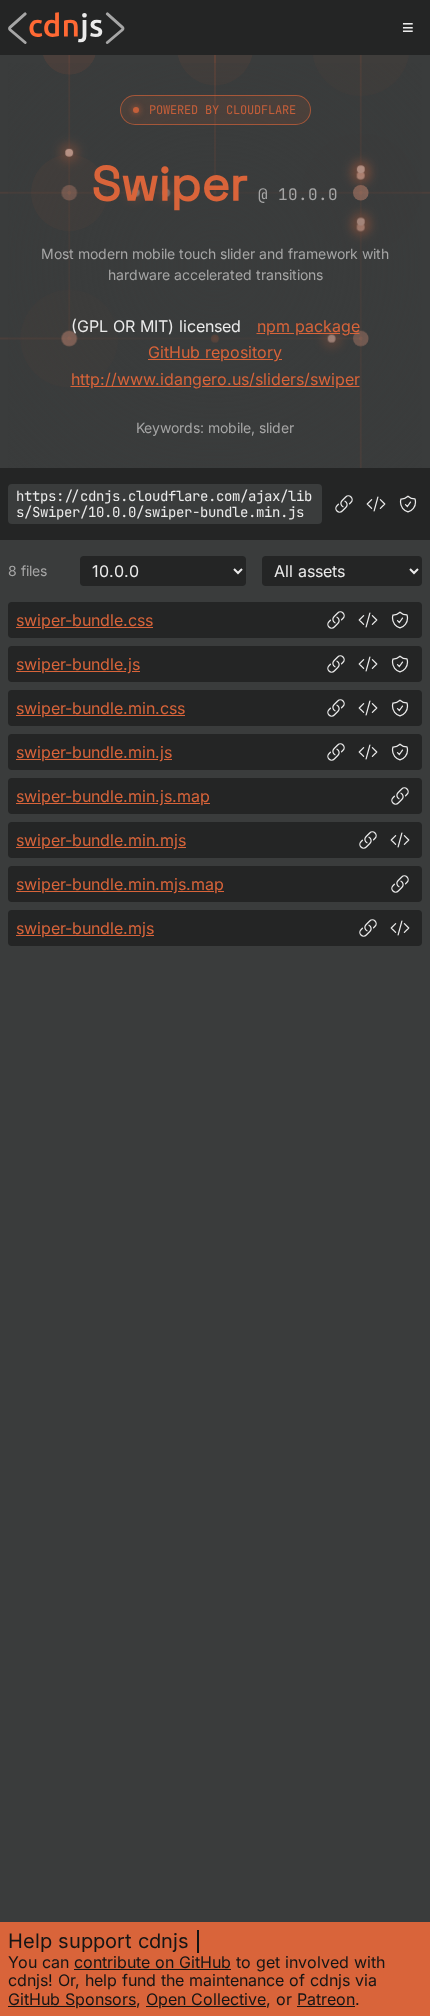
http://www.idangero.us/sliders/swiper (215, 379)
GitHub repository (215, 352)
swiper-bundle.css (84, 620)
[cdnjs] (66, 28)
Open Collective (206, 1999)
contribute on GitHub (152, 1962)
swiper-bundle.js (78, 664)
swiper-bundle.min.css (100, 708)
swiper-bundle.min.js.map (113, 796)
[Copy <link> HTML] (368, 620)
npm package (308, 326)
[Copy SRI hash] (408, 504)
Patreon (326, 1999)
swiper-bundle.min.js (94, 752)
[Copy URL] (344, 504)
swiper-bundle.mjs (85, 928)
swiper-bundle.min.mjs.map (120, 884)
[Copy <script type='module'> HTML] (400, 840)
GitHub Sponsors (72, 1999)
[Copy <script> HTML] (376, 504)
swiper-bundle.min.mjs (101, 840)
